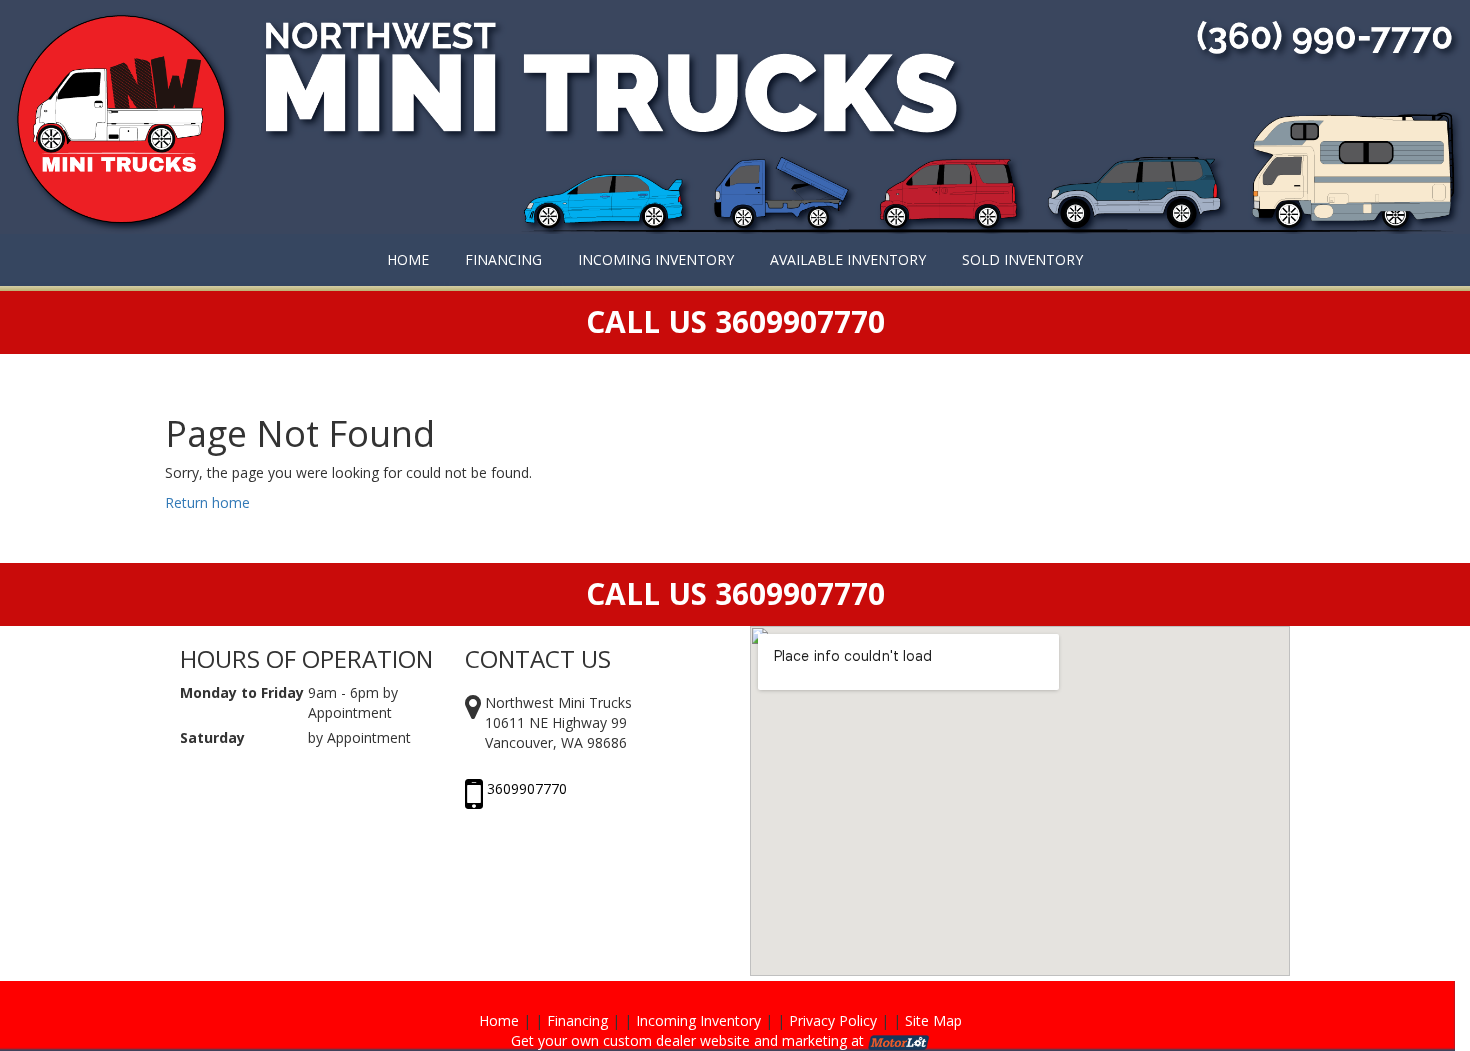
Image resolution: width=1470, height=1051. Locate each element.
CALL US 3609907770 (735, 593)
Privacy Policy (833, 1020)
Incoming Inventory (698, 1020)
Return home (207, 502)
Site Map (933, 1020)
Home (499, 1020)
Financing (577, 1020)
